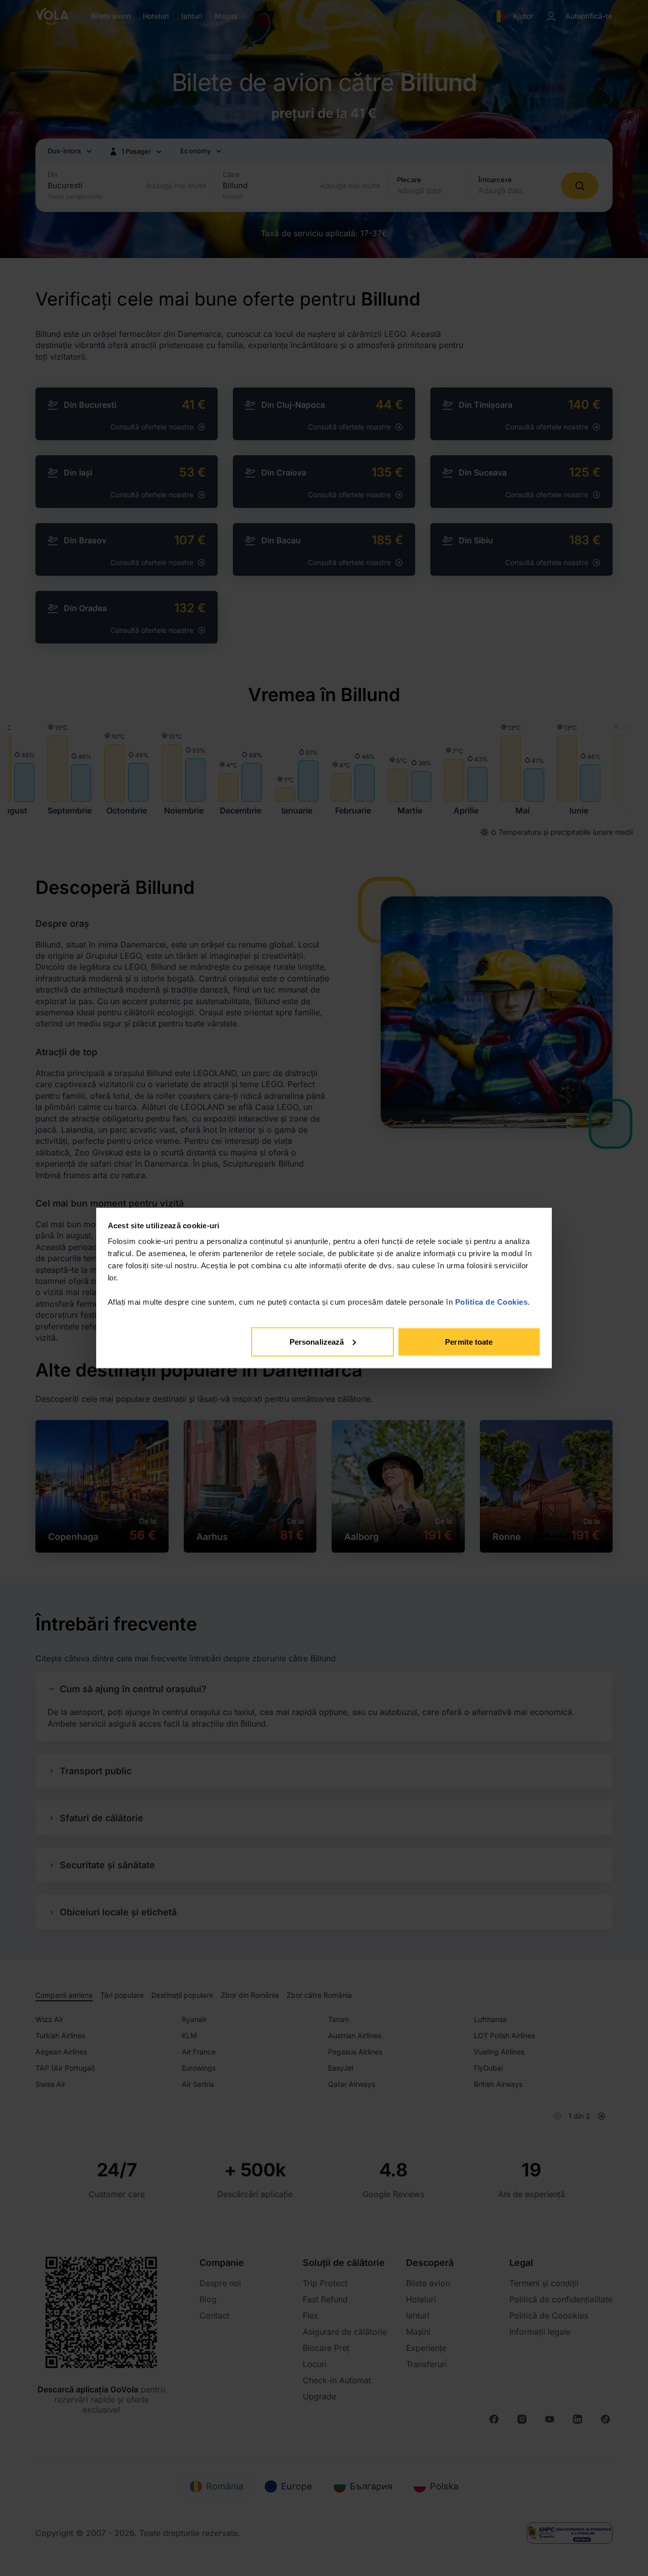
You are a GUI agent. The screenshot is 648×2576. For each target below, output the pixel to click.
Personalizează (317, 1341)
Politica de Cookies (492, 1302)
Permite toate (469, 1341)
